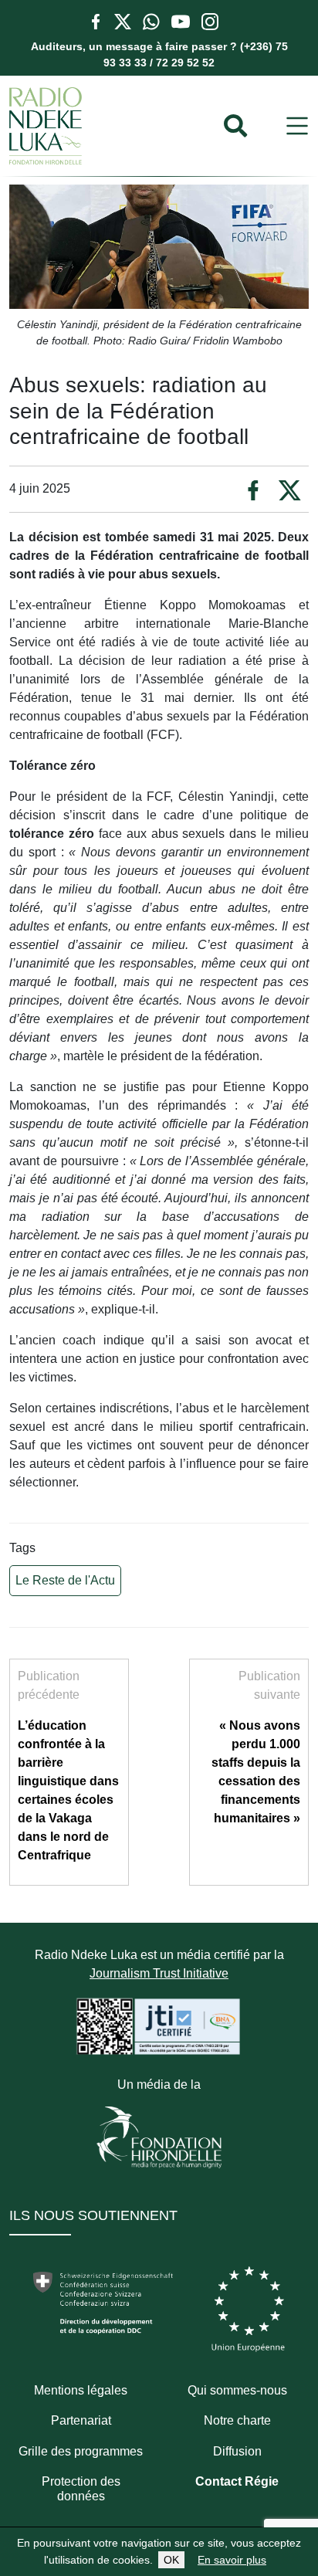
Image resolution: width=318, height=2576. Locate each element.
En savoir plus (232, 2560)
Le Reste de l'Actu (65, 1580)
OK (171, 2560)
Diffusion (237, 2451)
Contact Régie (237, 2481)
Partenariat (81, 2420)
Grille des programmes (81, 2451)
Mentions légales (81, 2390)
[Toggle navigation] (297, 126)
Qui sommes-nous (237, 2390)
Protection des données (81, 2489)
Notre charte (237, 2420)
